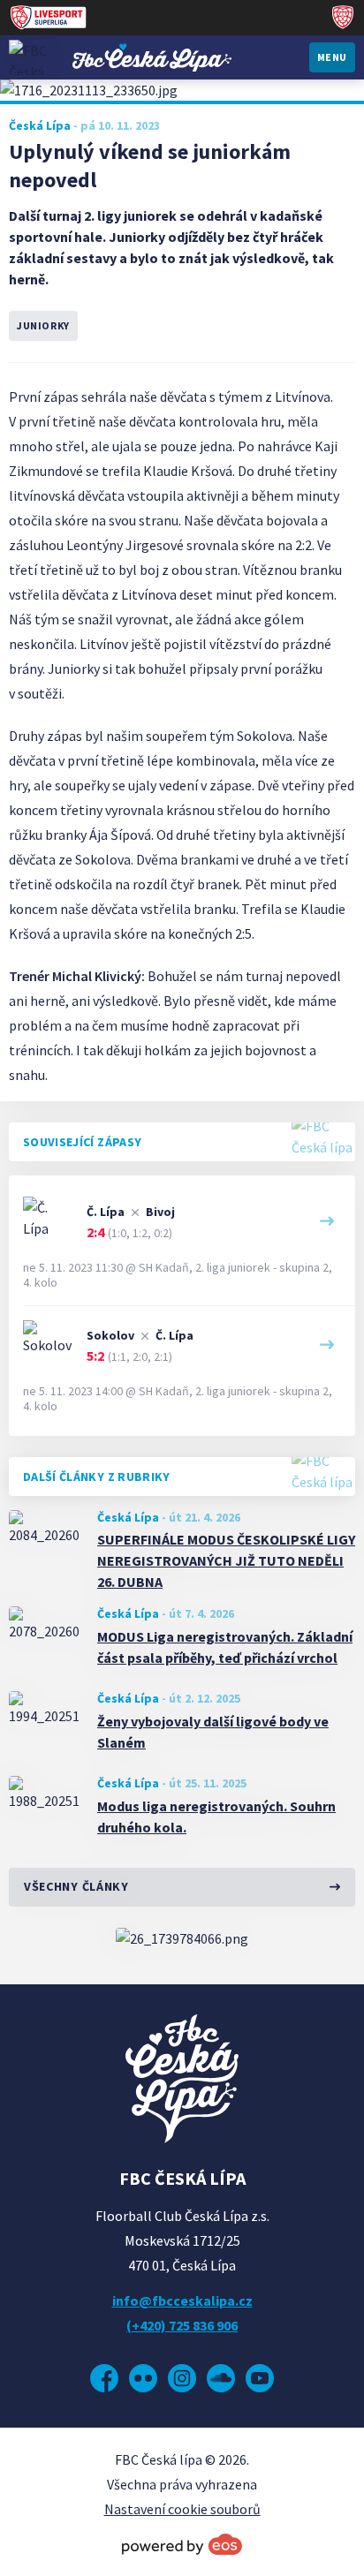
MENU (332, 57)
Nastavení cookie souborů (182, 2509)
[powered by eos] (182, 2544)
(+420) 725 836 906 (182, 2325)
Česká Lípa (128, 1517)
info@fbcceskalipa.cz (182, 2300)
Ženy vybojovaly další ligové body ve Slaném (213, 1732)
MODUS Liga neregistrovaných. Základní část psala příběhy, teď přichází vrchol (225, 1647)
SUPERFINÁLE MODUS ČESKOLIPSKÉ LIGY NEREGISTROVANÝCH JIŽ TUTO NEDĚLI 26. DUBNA (226, 1560)
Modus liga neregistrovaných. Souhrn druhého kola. (216, 1817)
